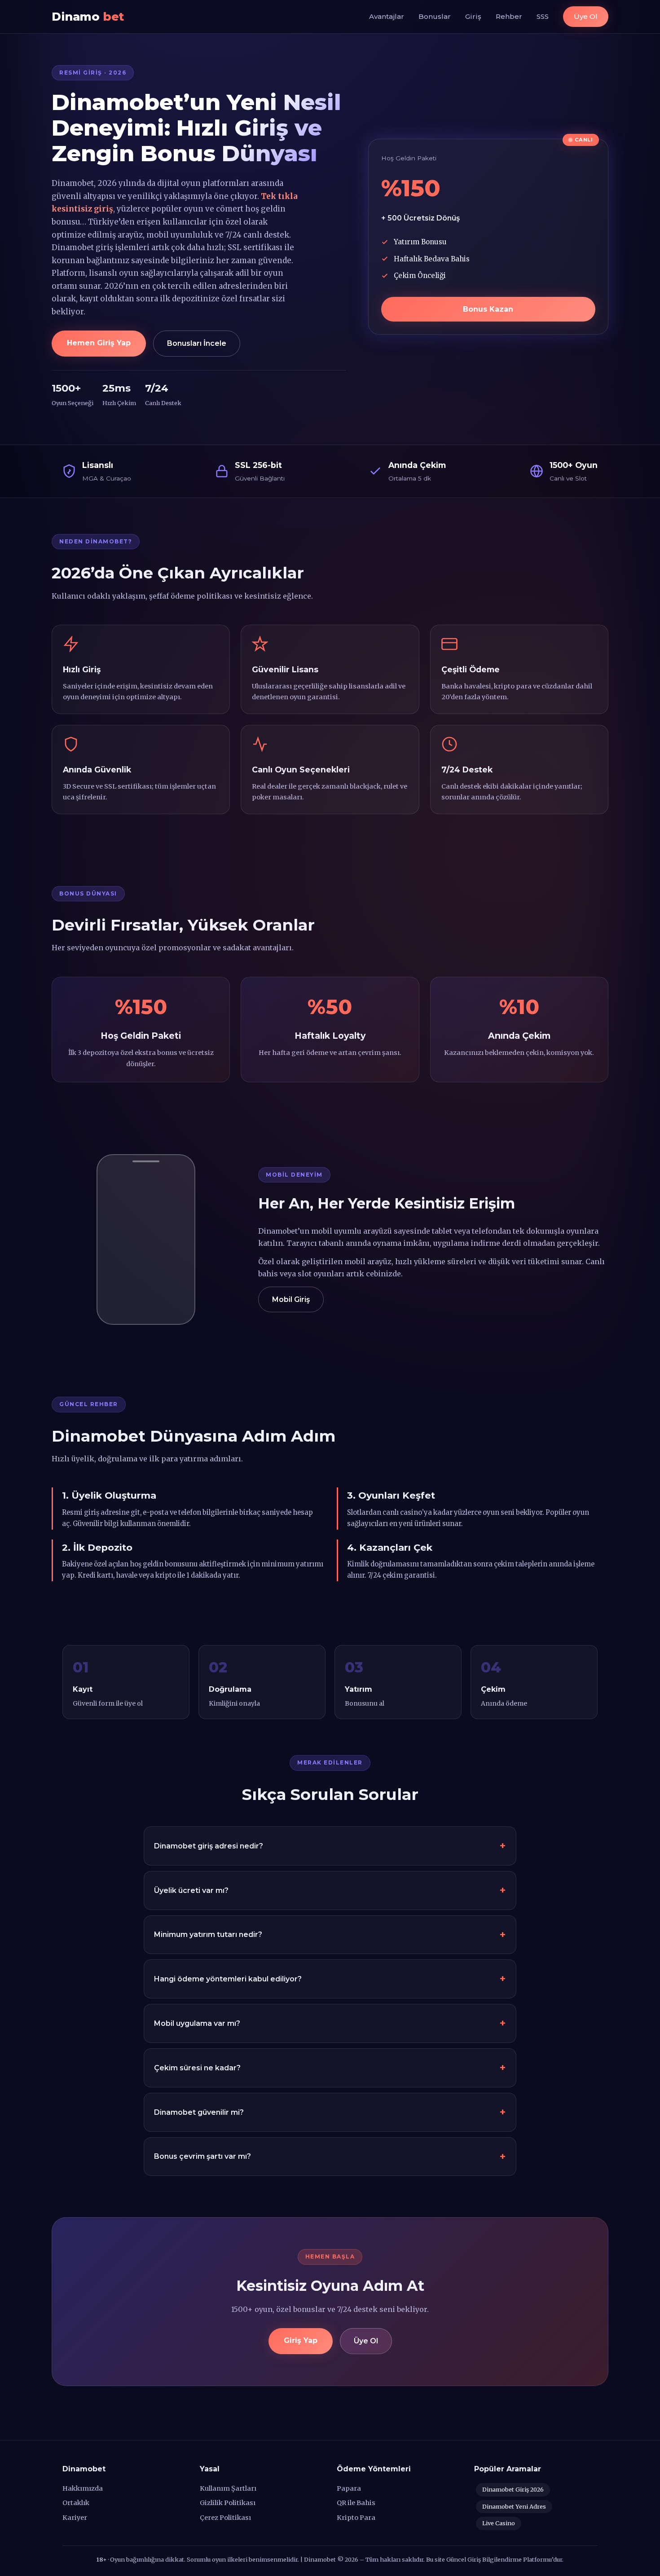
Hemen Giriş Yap (99, 343)
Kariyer (75, 2518)
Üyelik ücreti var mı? (191, 1890)
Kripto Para (356, 2518)
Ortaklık (76, 2503)
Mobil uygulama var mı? (197, 2023)
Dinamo (88, 16)
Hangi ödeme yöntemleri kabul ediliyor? (228, 1979)
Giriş (473, 16)
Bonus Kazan (488, 309)
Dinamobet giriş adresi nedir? (209, 1846)
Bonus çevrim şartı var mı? (202, 2156)
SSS (543, 16)
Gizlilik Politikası (228, 2503)
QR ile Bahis (356, 2503)
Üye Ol (586, 16)
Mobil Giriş (291, 1299)
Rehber (509, 16)
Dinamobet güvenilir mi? (199, 2112)
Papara (349, 2488)
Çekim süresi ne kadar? (197, 2068)
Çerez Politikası (225, 2518)
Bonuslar (435, 16)
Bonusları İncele (197, 343)
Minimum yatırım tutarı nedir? (208, 1934)
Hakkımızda (83, 2488)
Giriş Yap (301, 2340)
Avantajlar (387, 16)
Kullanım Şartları (228, 2488)
